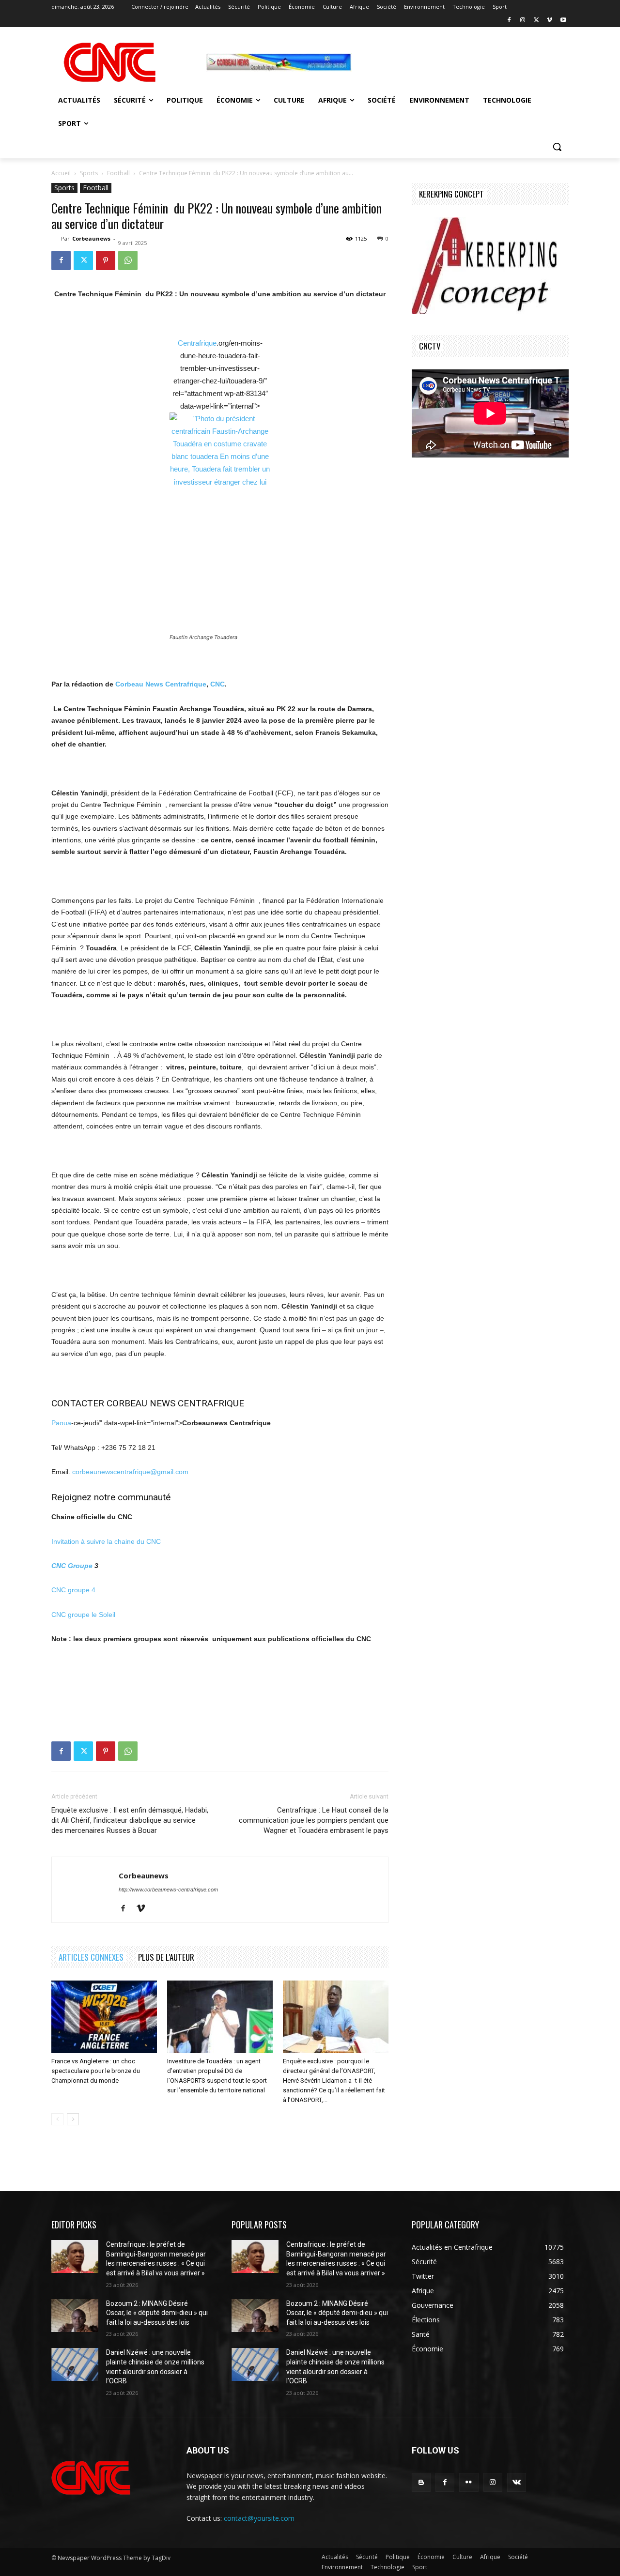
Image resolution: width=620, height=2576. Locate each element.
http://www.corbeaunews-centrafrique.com (168, 1890)
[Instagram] (523, 21)
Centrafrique (197, 343)
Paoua (61, 1423)
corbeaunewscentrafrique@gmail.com (130, 1472)
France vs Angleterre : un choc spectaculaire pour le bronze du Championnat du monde (96, 2071)
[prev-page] (57, 2119)
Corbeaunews (91, 238)
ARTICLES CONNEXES (91, 1957)
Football (118, 173)
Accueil (61, 173)
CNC (217, 684)
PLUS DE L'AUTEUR (166, 1957)
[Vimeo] (550, 21)
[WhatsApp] (128, 260)
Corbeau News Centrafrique (161, 684)
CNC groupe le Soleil (83, 1615)
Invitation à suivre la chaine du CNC (106, 1541)
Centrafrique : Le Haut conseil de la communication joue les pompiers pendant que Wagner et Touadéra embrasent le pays (314, 1820)
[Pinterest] (106, 260)
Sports (89, 173)
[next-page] (73, 2119)
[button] (557, 147)
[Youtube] (563, 21)
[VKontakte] (517, 2482)
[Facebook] (509, 21)
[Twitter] (536, 21)
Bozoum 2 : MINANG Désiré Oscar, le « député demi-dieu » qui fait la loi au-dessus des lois (157, 2313)
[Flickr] (469, 2482)
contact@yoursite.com (259, 2518)
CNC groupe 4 (73, 1590)
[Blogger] (421, 2482)
